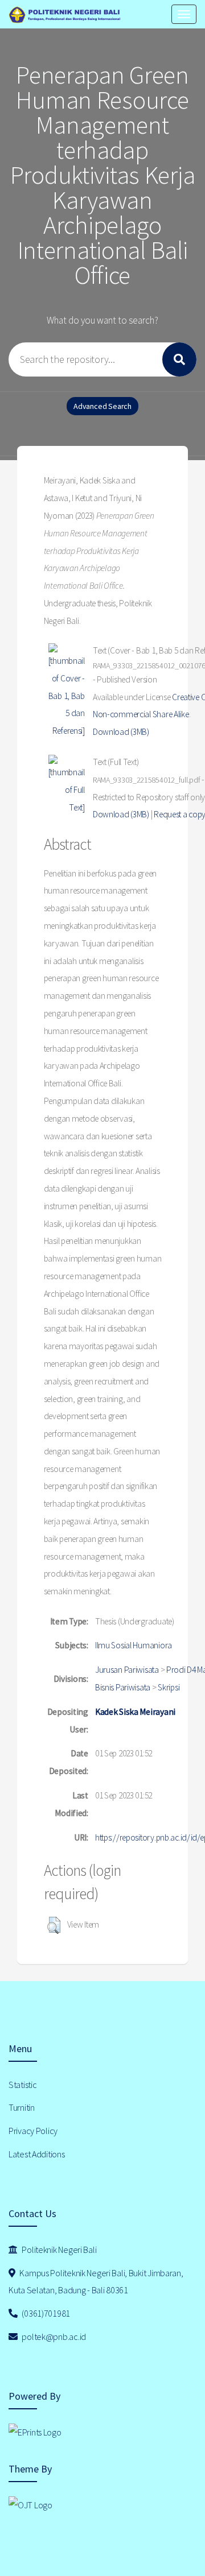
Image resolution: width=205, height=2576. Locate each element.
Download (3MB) (121, 732)
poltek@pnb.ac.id (53, 2337)
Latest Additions (37, 2154)
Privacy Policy (33, 2131)
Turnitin (22, 2107)
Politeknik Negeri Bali (59, 2250)
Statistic (22, 2085)
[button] (54, 1925)
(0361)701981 (45, 2313)
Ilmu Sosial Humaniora (134, 1645)
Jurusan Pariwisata (127, 1670)
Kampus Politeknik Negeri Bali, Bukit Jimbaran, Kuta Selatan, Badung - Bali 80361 (96, 2282)
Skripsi (169, 1687)
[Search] (179, 359)
